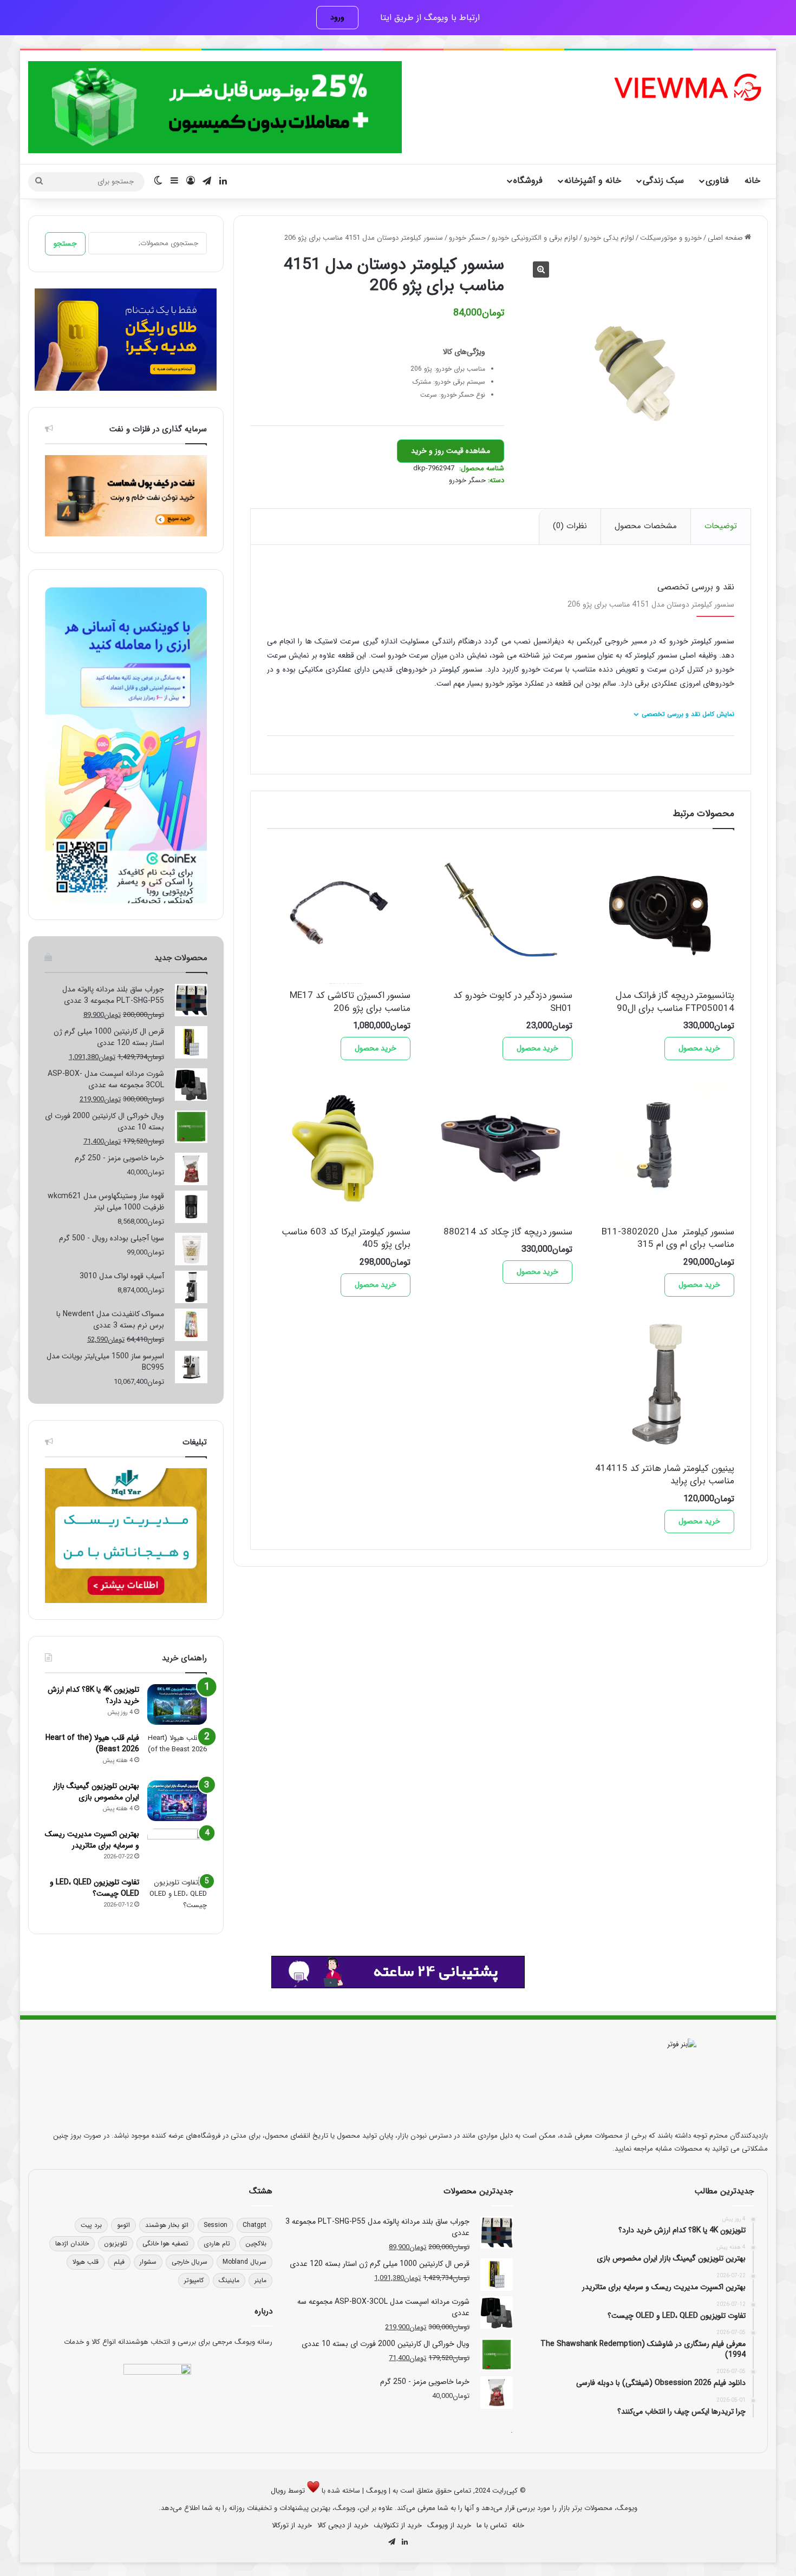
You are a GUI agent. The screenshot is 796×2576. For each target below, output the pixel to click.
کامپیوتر (194, 2280)
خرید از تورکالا (292, 2525)
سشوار (148, 2262)
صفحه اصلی (725, 238)
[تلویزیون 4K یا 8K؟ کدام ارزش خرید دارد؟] (177, 1704)
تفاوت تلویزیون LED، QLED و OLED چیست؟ (94, 1888)
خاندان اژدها (72, 2243)
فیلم (119, 2262)
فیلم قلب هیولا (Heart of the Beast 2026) (92, 1743)
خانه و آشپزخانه (593, 180)
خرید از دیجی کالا (343, 2525)
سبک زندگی (663, 180)
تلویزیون (116, 2243)
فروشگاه (528, 180)
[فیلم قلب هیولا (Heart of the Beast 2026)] (177, 1753)
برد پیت (91, 2225)
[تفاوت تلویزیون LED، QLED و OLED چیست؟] (177, 1897)
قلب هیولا (86, 2262)
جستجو (65, 244)
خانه (752, 180)
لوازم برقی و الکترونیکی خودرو (535, 238)
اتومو (123, 2225)
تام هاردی (217, 2243)
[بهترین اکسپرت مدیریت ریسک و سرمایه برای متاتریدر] (177, 1849)
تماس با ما (492, 2525)
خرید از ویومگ (449, 2525)
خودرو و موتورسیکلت (671, 238)
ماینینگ (229, 2280)
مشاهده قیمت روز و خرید (451, 451)
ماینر (260, 2280)
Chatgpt (255, 2225)
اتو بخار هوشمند (167, 2225)
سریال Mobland (244, 2262)
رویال (278, 2491)
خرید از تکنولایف (398, 2525)
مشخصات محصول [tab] (646, 526)
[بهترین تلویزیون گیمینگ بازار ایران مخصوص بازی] (177, 1801)
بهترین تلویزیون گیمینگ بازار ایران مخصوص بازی (96, 1792)
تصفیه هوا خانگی (165, 2243)
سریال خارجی (190, 2262)
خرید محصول (699, 1048)
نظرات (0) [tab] (570, 526)
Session (216, 2225)
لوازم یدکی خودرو (609, 238)
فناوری (717, 180)
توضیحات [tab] (721, 526)
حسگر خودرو (467, 238)
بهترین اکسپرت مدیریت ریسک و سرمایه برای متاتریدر (92, 1840)
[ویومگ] (687, 87)
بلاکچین (256, 2243)
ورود (337, 17)
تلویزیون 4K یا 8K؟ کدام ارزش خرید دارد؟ (93, 1695)
